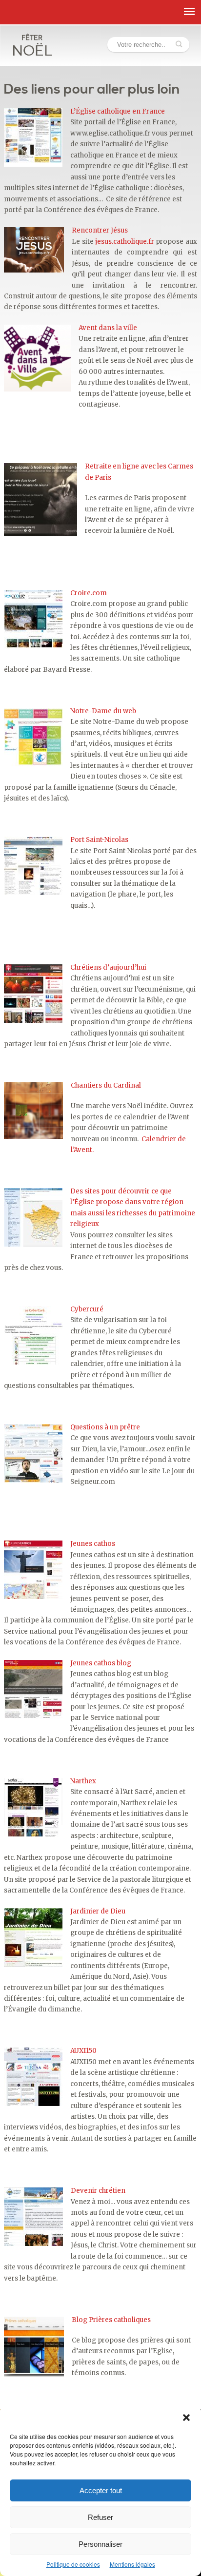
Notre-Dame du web (103, 711)
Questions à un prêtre (105, 1427)
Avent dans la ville (108, 328)
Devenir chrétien (98, 2191)
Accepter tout (101, 2490)
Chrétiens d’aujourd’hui (108, 967)
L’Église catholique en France (118, 111)
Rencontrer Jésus (100, 230)
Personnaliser (100, 2544)
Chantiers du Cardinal (106, 1085)
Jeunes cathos (93, 1544)
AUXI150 (83, 2051)
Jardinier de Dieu (98, 1911)
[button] (186, 2418)
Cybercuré (87, 1309)
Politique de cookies (73, 2564)
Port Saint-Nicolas (99, 840)
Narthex (83, 1781)
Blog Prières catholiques (111, 2320)
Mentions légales (132, 2564)
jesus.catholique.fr (125, 242)
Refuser (100, 2517)
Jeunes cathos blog (101, 1663)
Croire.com (89, 593)
